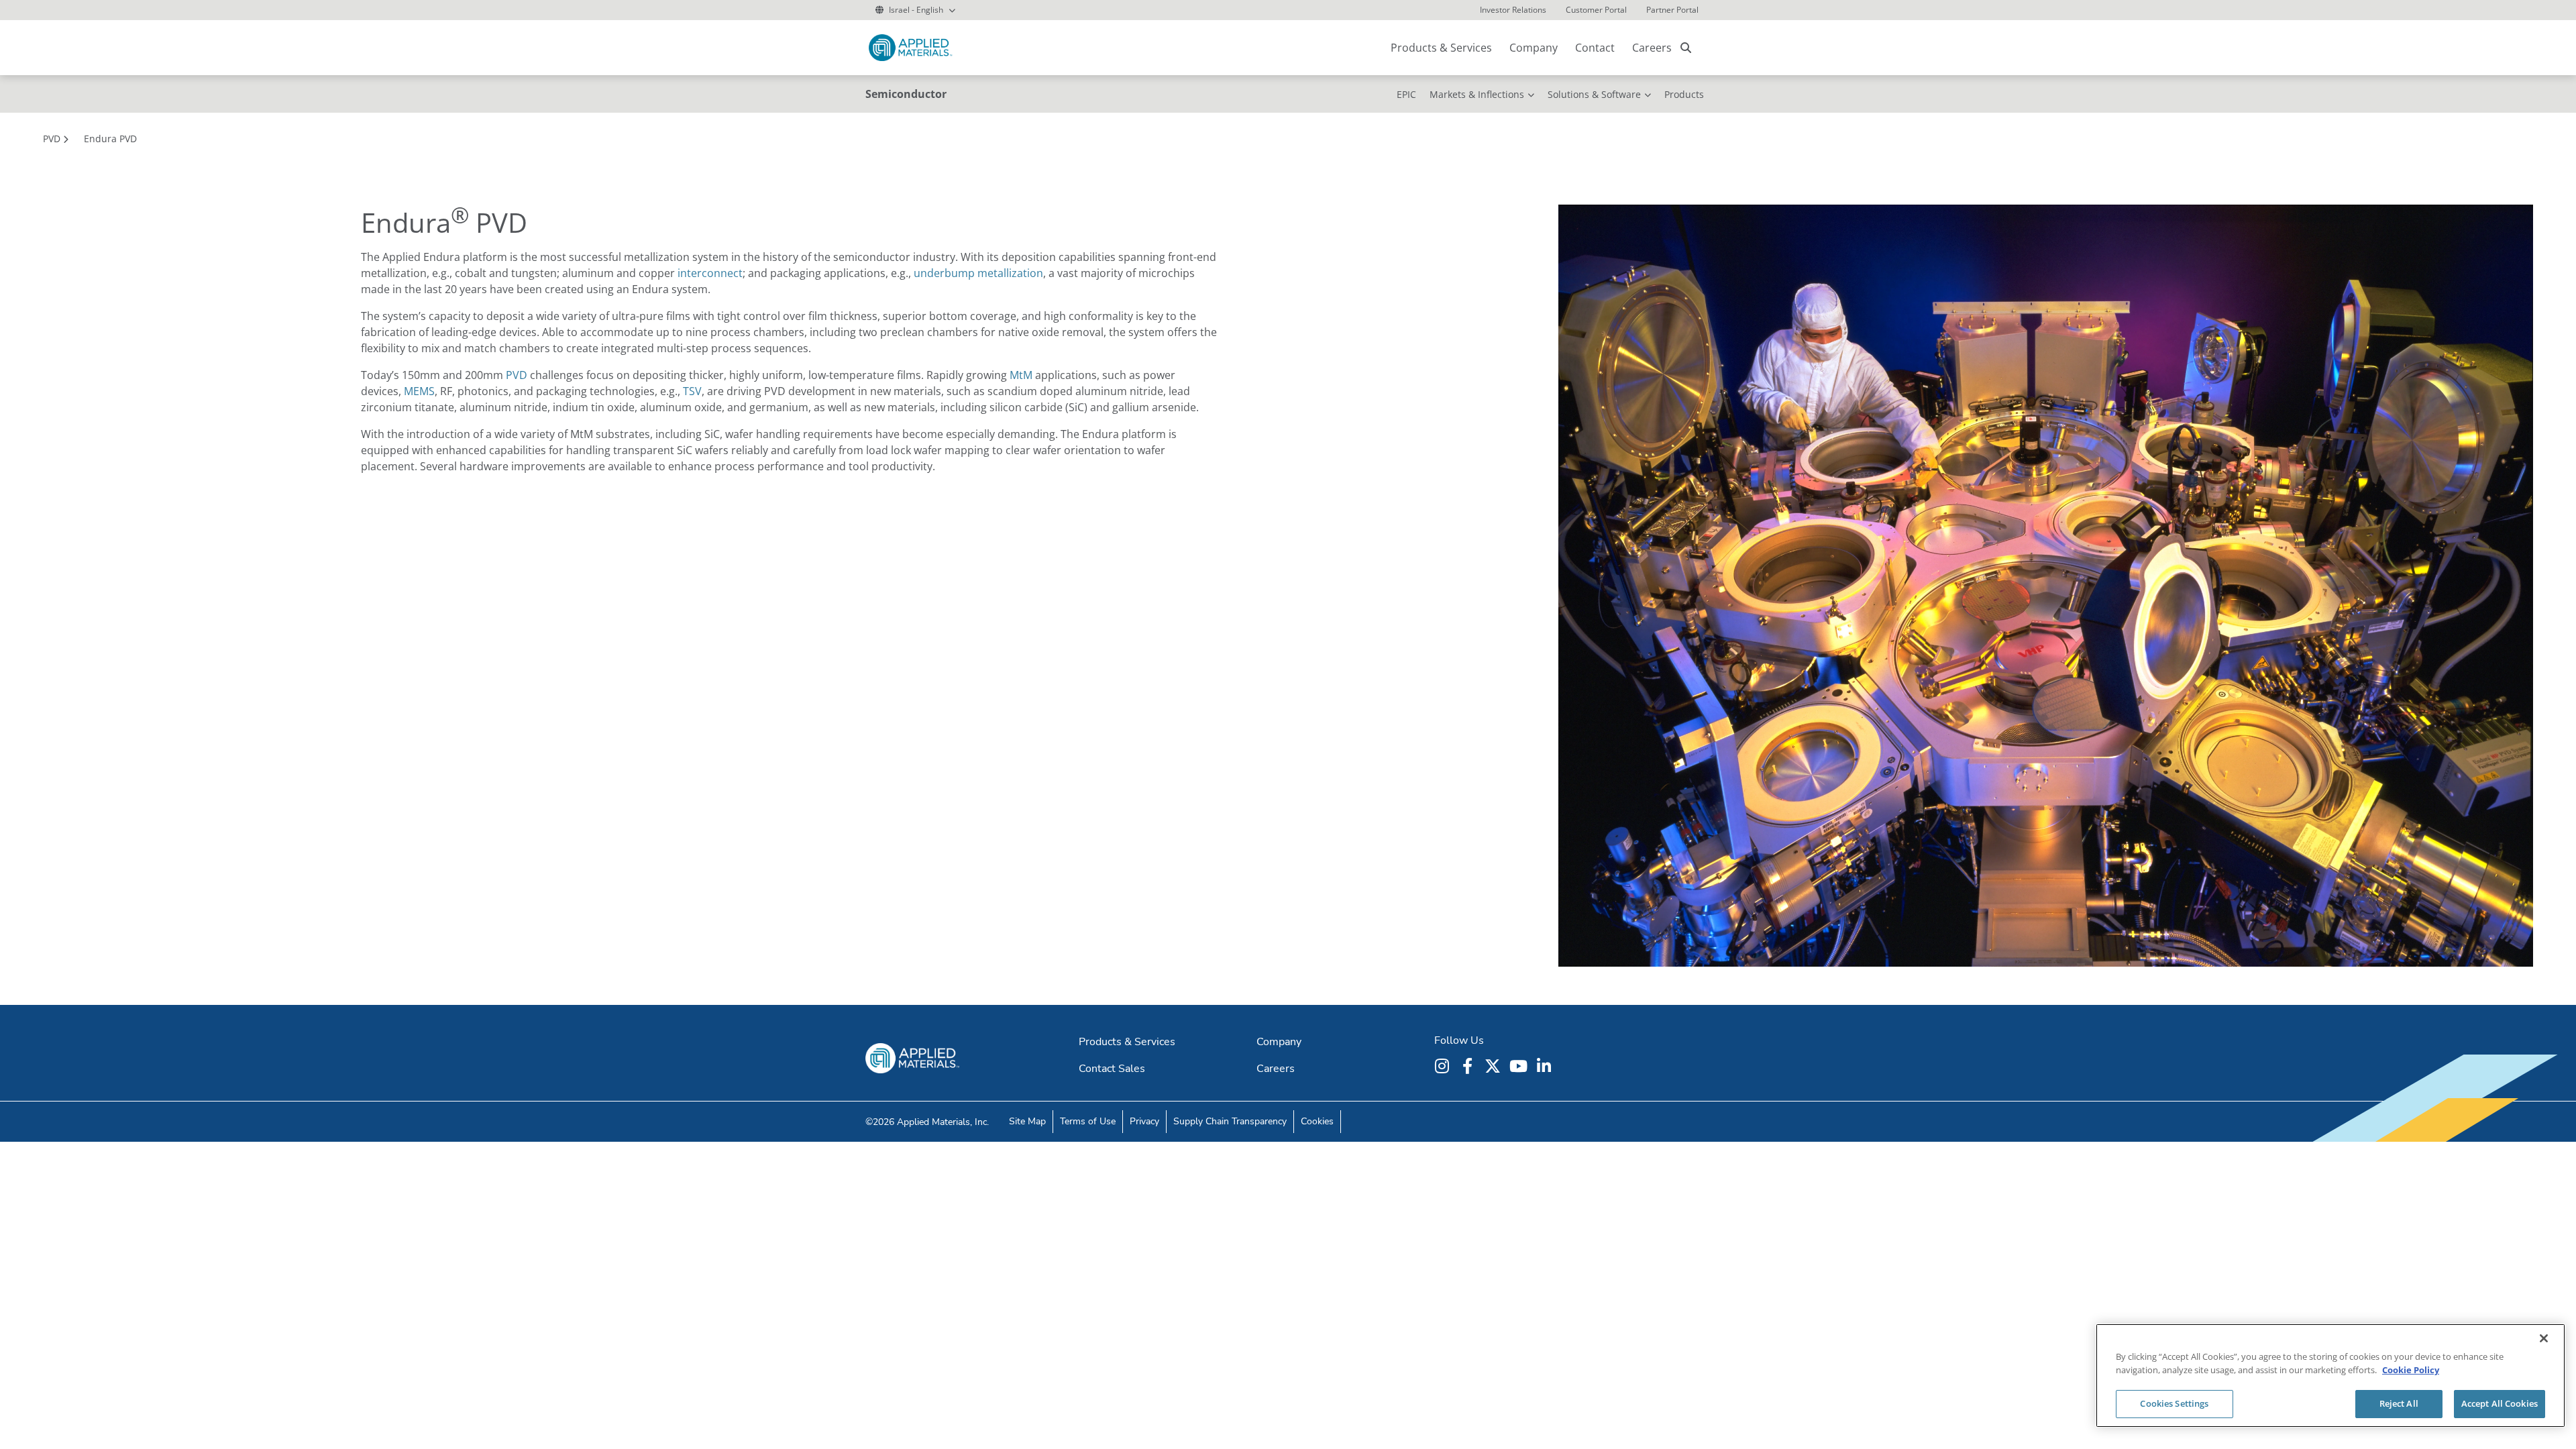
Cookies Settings (2174, 1403)
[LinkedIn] (1546, 1066)
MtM (1021, 375)
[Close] (2544, 1338)
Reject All (2399, 1403)
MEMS (419, 391)
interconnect (710, 273)
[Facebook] (1469, 1066)
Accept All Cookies (2500, 1403)
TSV (692, 391)
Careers (1652, 48)
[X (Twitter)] (1495, 1066)
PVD (517, 375)
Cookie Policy (2411, 1370)
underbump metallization (978, 273)
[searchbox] (1686, 48)
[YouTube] (1520, 1066)
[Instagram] (1444, 1066)
